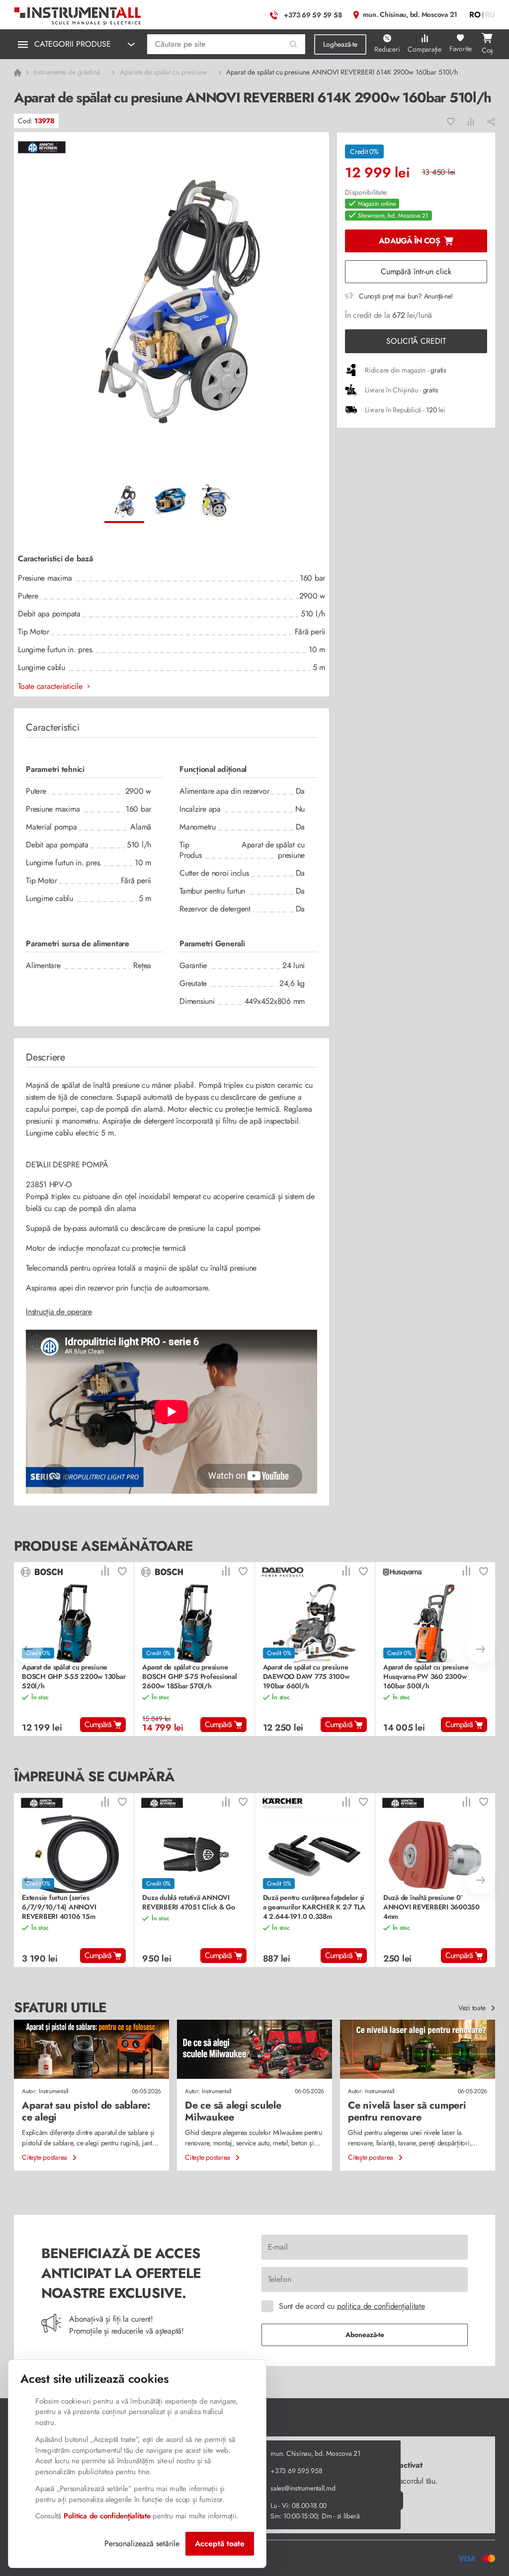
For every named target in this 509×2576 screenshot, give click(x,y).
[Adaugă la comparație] (471, 121)
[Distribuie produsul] (491, 121)
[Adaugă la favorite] (451, 121)
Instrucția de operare (59, 1312)
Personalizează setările (142, 2543)
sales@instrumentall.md (303, 2488)
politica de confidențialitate (381, 2306)
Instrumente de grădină (67, 72)
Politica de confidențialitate (107, 2516)
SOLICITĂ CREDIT (416, 341)
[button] (294, 44)
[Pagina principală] (78, 14)
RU (490, 15)
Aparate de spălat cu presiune (163, 72)
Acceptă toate (220, 2543)
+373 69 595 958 (296, 2471)
